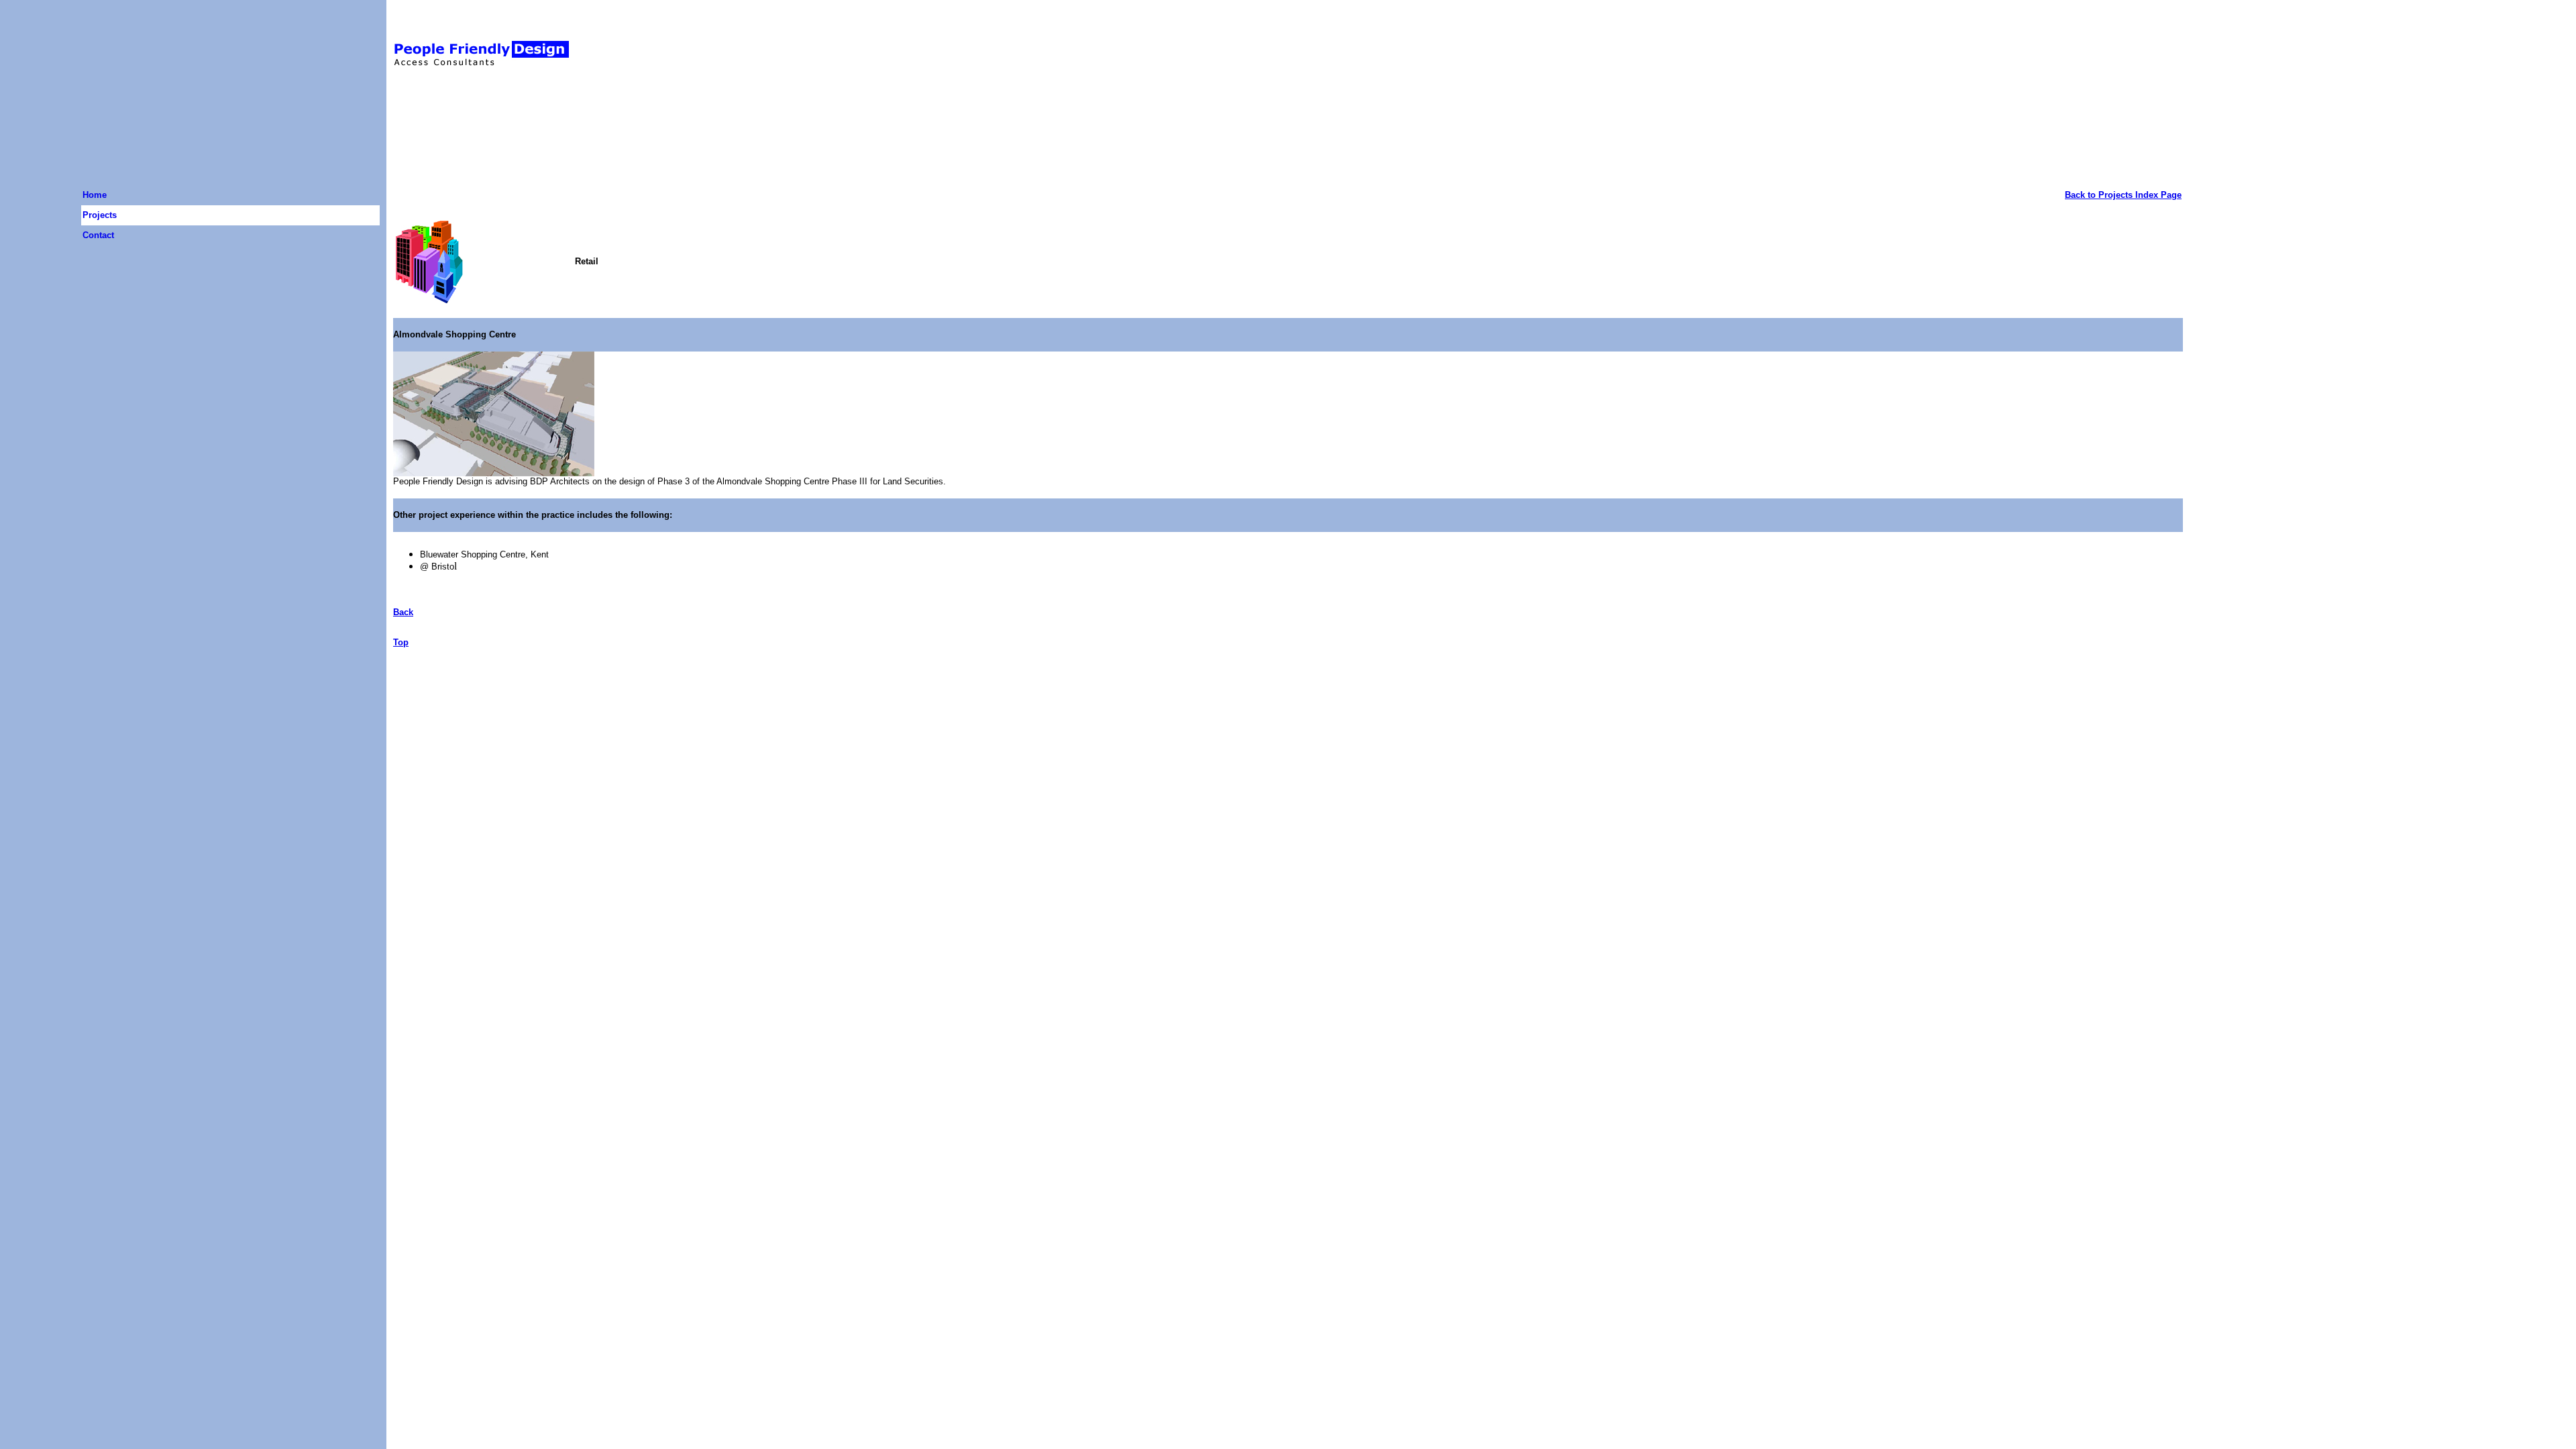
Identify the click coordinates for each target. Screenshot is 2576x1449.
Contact (98, 235)
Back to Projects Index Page (2123, 195)
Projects (100, 215)
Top (401, 642)
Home (95, 195)
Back (403, 612)
